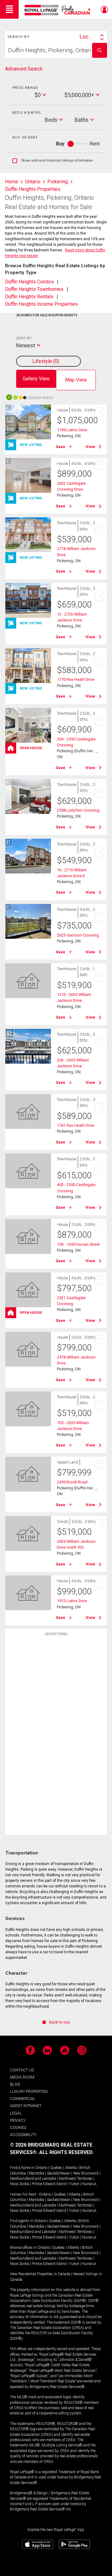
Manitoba (36, 2173)
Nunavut (89, 2184)
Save (61, 447)
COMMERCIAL (23, 2099)
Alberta (71, 2168)
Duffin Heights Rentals (29, 297)
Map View (76, 380)
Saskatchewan (59, 2173)
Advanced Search (24, 69)
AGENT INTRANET (26, 2106)
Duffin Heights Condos (29, 282)
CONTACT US (22, 2070)
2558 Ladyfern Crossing (78, 810)
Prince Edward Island (49, 2184)
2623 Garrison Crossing (78, 935)
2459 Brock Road (72, 1482)
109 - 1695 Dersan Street (78, 1244)
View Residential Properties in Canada (40, 2274)
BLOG (15, 2084)
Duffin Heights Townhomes (34, 289)
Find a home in (22, 2168)
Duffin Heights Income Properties (41, 304)
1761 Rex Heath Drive (76, 1125)
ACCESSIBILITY (23, 2135)
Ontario (41, 2168)
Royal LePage (58, 10)
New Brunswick (86, 2173)
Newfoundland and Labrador (33, 2179)
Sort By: (24, 338)
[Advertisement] (56, 1737)
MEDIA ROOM (22, 2077)
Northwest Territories (76, 2179)
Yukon (74, 2184)
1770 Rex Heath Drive (76, 679)
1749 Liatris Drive (72, 430)
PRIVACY (18, 2120)
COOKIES (18, 2127)
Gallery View (36, 379)
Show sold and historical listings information (53, 161)
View (90, 447)
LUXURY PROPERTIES (29, 2091)
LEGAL (16, 2113)
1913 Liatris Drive (72, 1601)
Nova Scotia (20, 2184)
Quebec (56, 2168)
